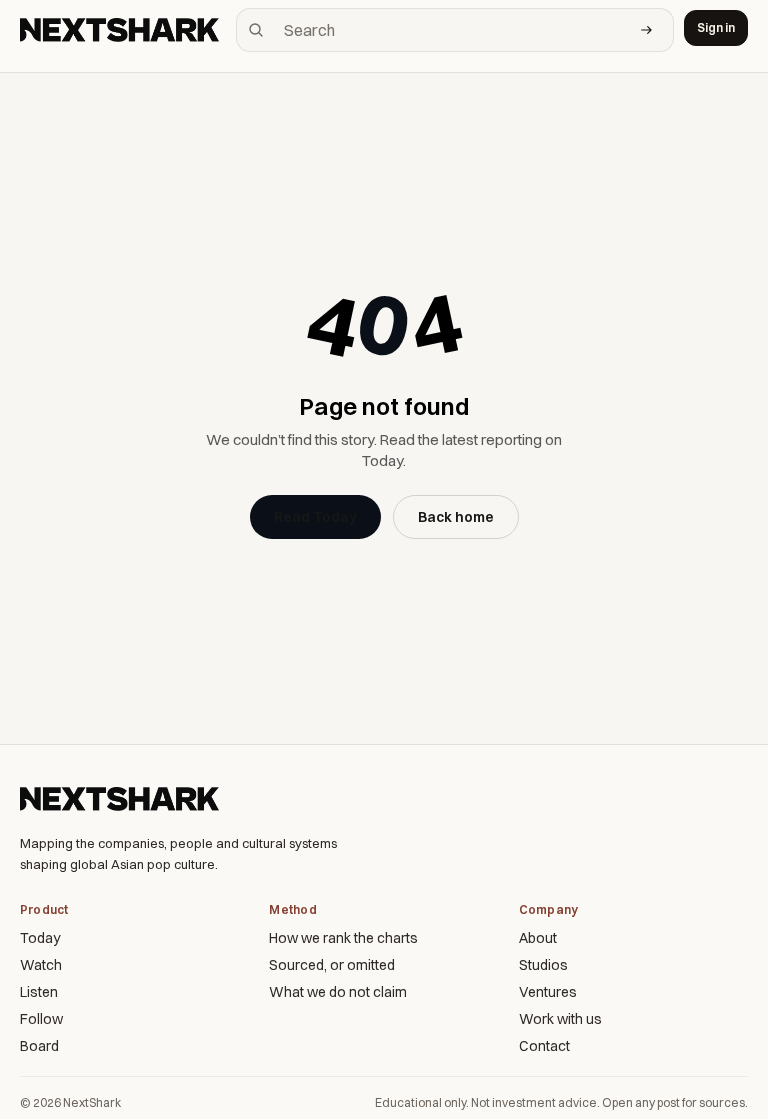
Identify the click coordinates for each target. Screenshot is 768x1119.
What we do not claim (338, 992)
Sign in (716, 27)
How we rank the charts (343, 938)
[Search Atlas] (647, 30)
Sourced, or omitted (332, 965)
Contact (544, 1046)
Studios (543, 965)
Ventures (548, 992)
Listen (39, 992)
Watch (41, 965)
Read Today (315, 517)
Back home (456, 517)
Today (40, 938)
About (538, 938)
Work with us (560, 1019)
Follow (41, 1019)
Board (39, 1046)
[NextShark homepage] (123, 30)
